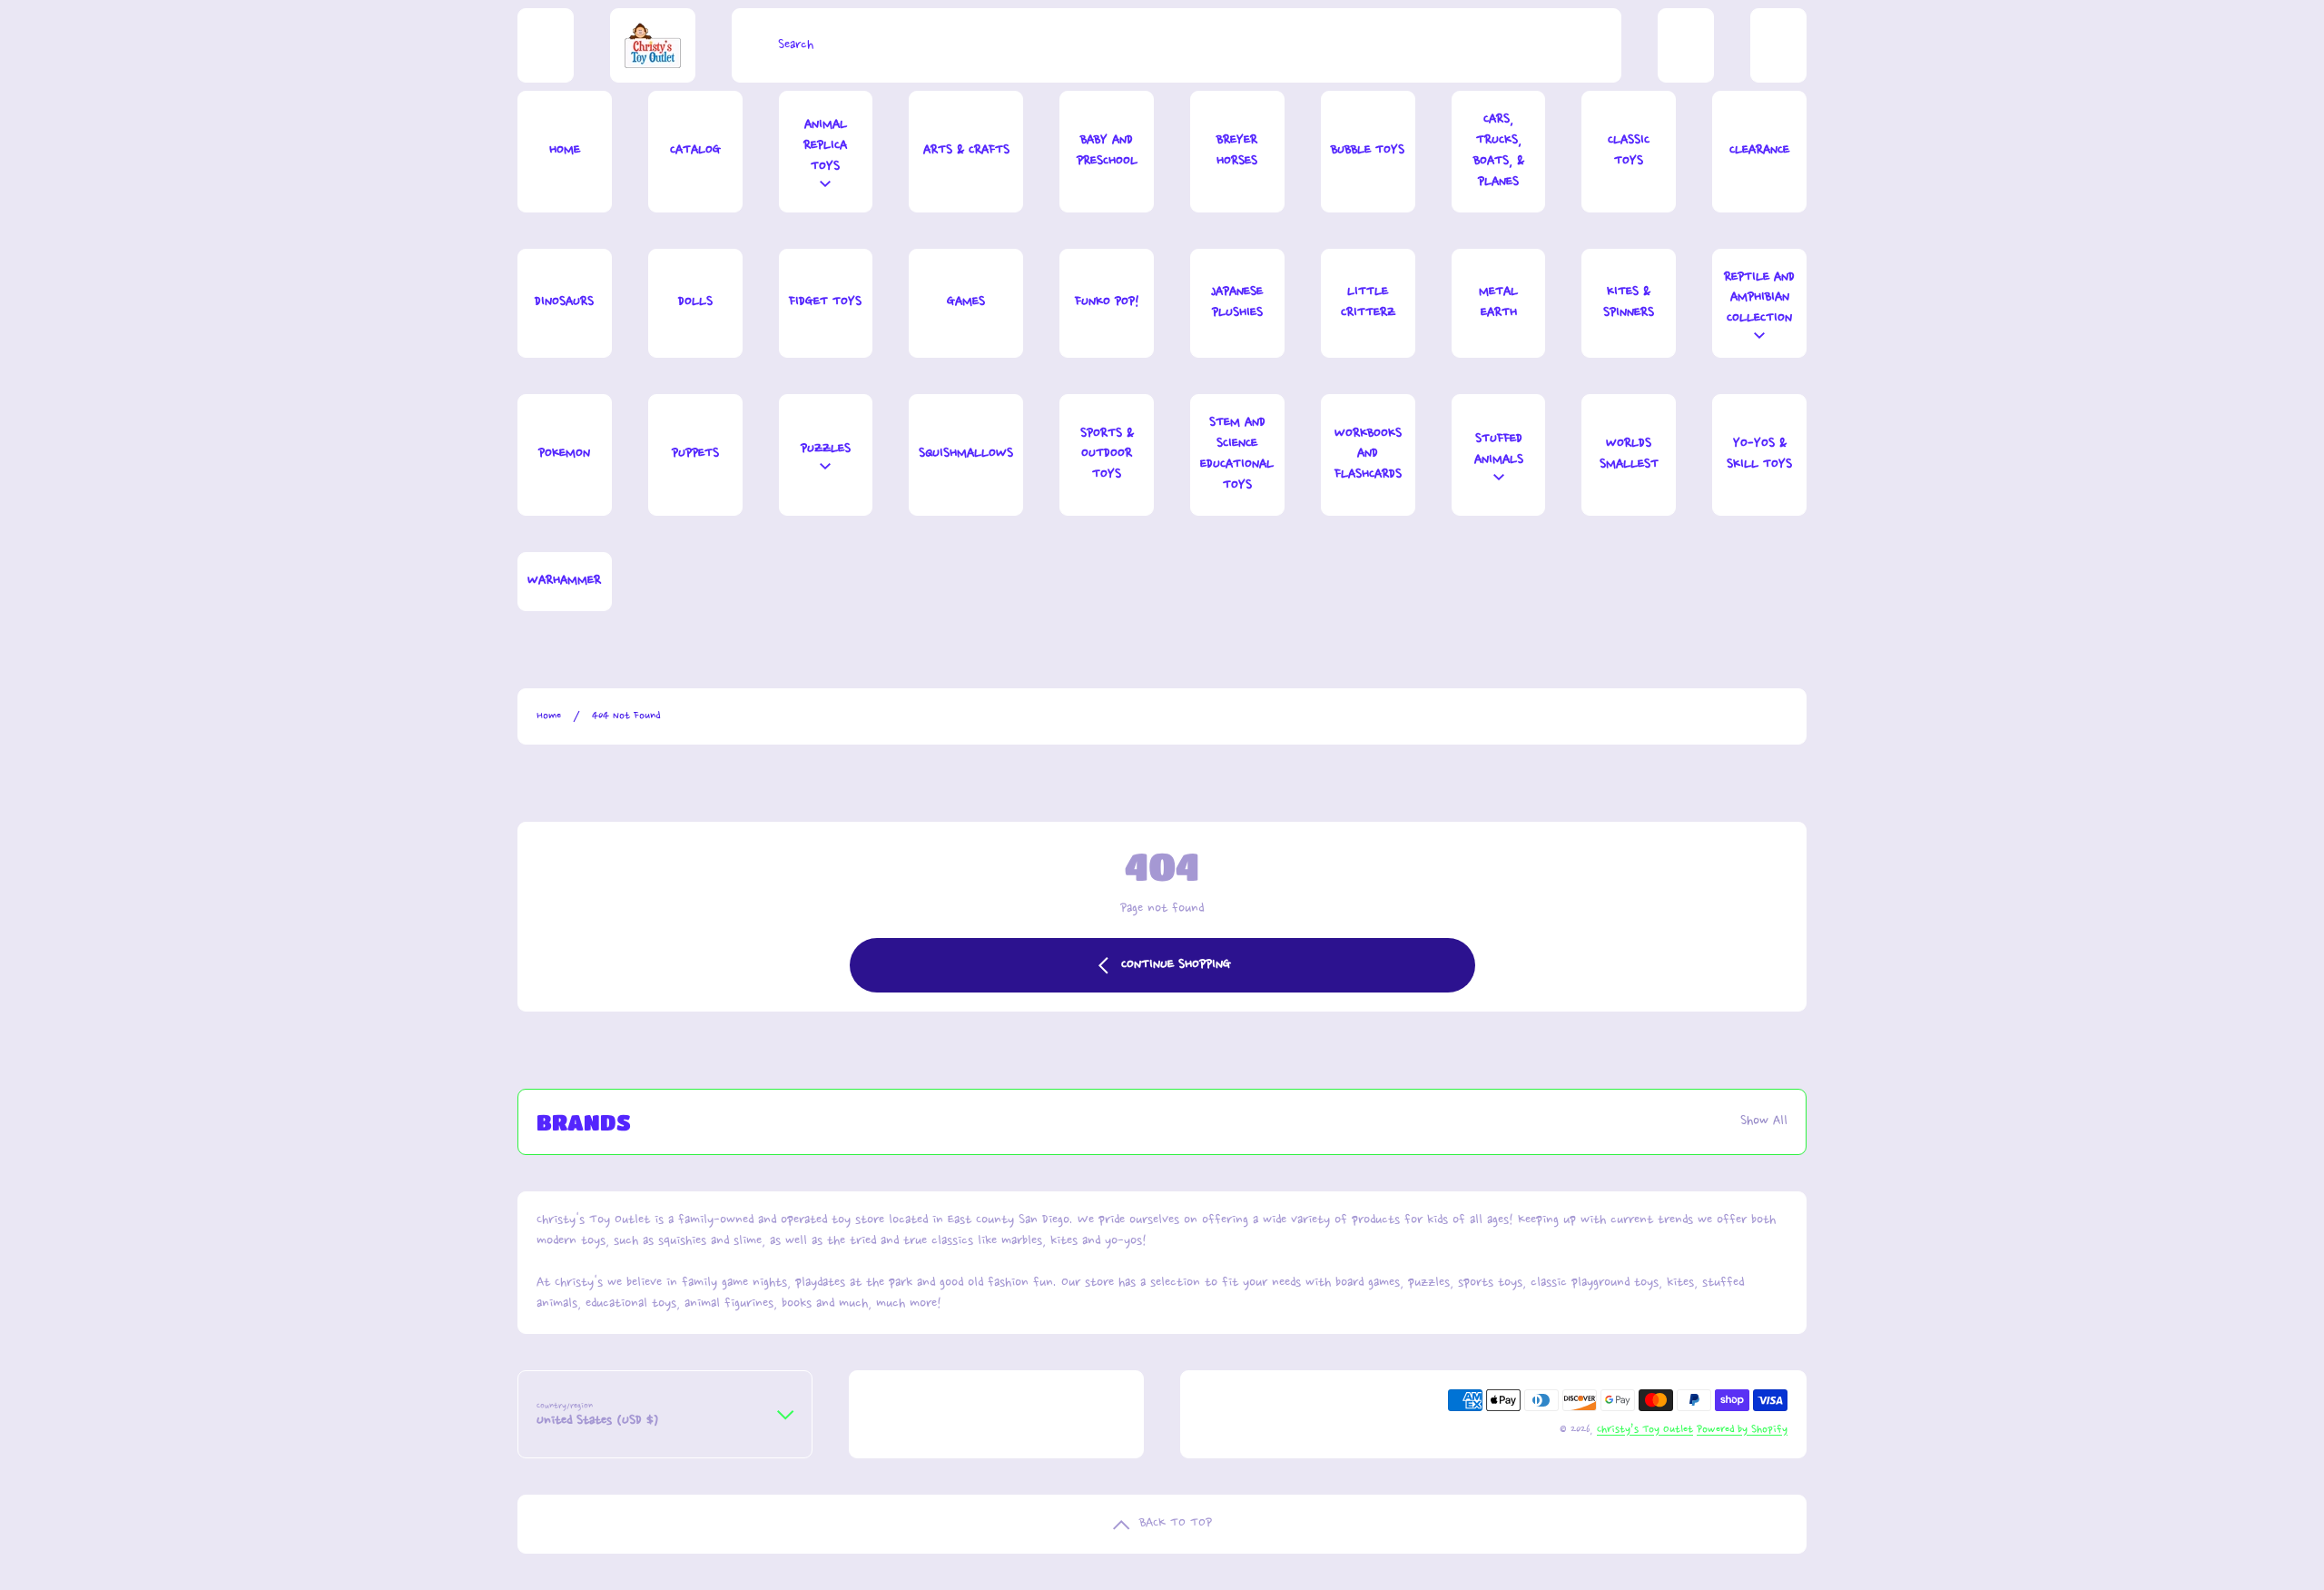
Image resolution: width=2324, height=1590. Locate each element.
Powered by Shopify (1742, 1430)
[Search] (750, 45)
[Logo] (653, 45)
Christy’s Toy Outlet (1645, 1430)
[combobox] (1177, 45)
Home (549, 716)
